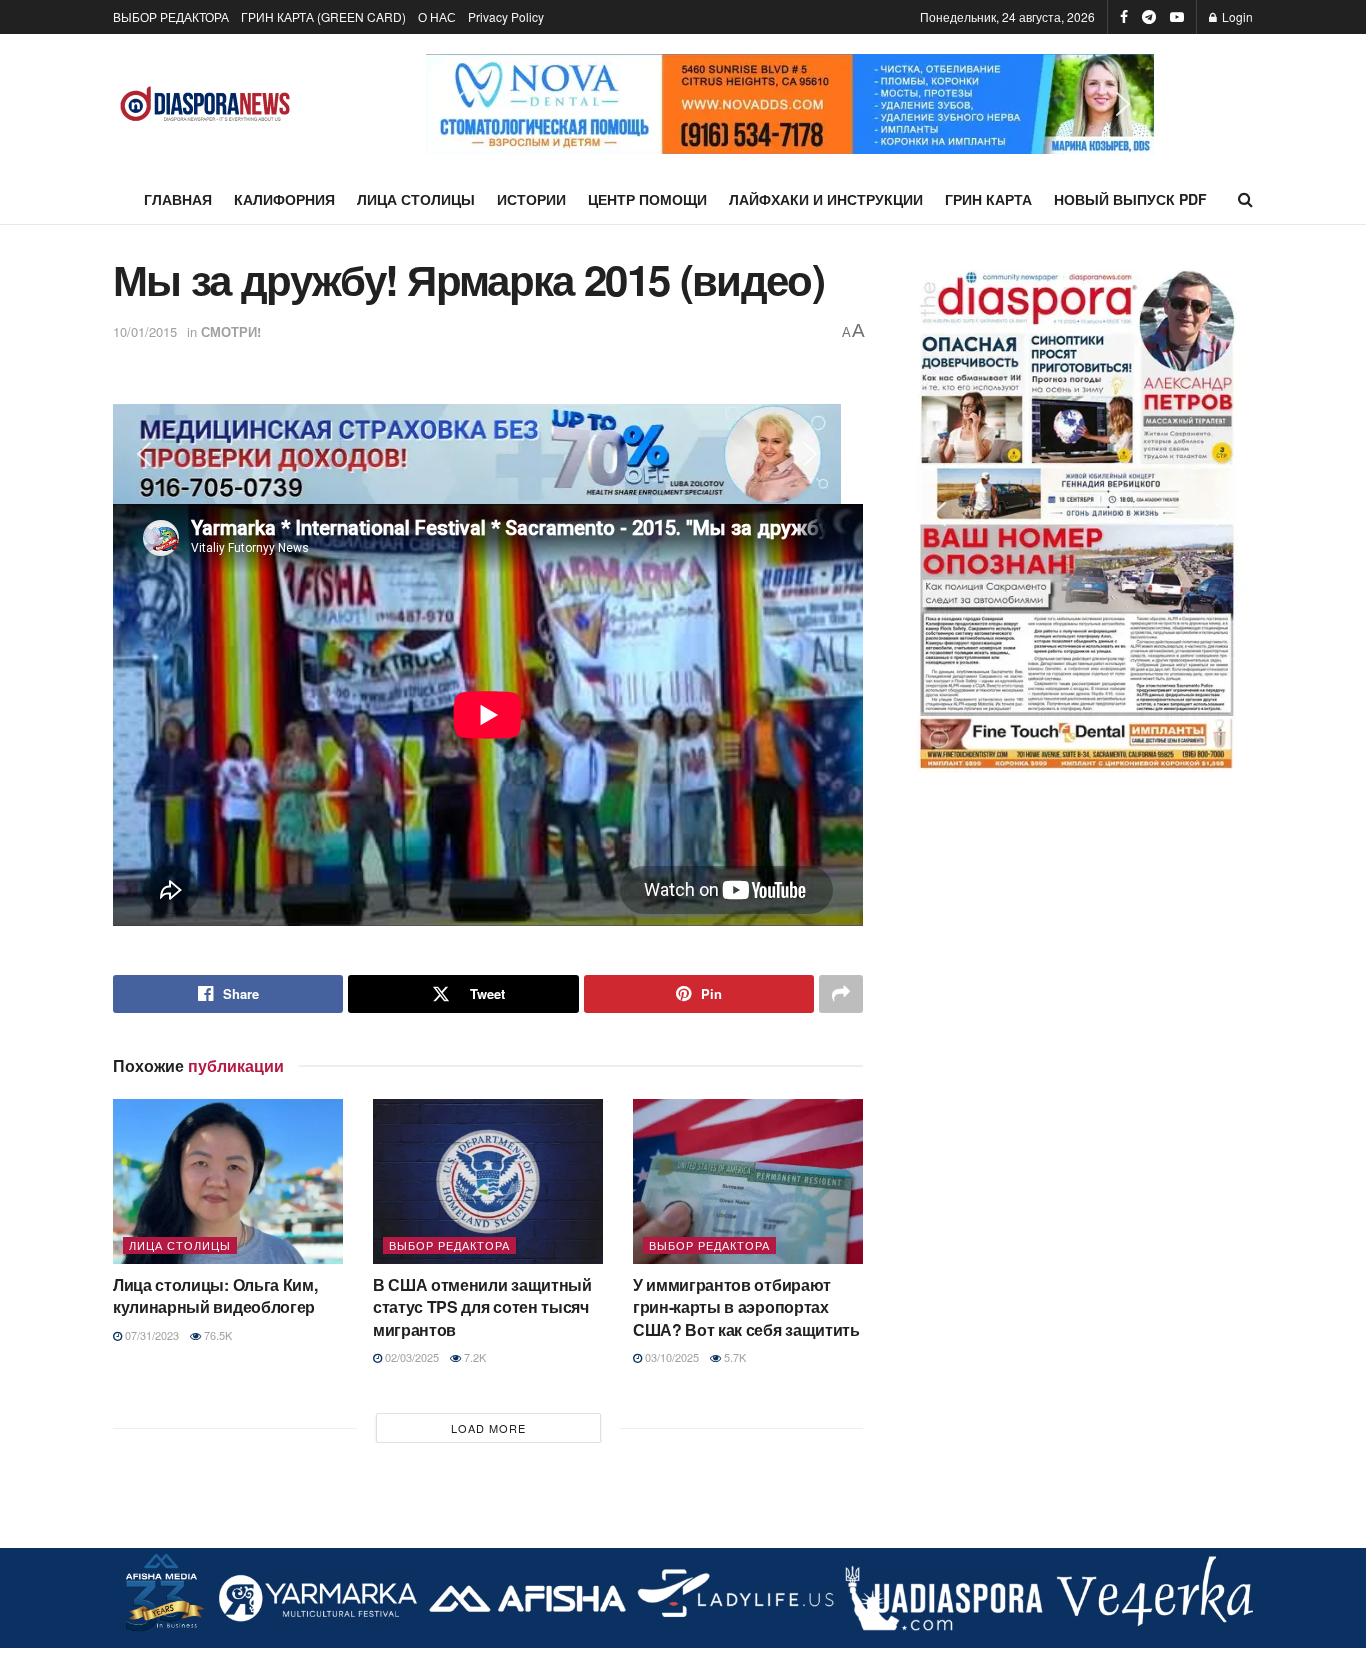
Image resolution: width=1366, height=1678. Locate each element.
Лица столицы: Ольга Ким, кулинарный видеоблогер (215, 1295)
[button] (457, 104)
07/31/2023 (150, 1335)
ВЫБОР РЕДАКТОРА (171, 16)
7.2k (473, 1357)
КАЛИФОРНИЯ (284, 199)
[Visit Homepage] (205, 104)
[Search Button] (1245, 199)
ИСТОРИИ (531, 199)
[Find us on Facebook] (1124, 17)
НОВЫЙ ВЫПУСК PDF (1130, 199)
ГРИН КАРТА (988, 199)
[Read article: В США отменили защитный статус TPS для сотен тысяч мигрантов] (488, 1181)
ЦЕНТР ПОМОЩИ (647, 199)
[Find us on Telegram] (1149, 17)
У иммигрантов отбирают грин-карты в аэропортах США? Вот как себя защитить (746, 1307)
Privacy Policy (506, 16)
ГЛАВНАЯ (178, 199)
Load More (488, 1428)
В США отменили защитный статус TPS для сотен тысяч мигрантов (482, 1307)
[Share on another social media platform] (841, 994)
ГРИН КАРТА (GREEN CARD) (323, 16)
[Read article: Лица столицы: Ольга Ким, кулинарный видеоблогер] (228, 1181)
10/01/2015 (145, 331)
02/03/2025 (410, 1357)
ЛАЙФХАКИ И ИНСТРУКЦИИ (826, 199)
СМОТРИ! (231, 331)
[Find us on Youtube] (1177, 17)
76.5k (216, 1335)
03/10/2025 (670, 1357)
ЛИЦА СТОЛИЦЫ (416, 199)
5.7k (733, 1357)
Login (1236, 16)
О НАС (437, 16)
